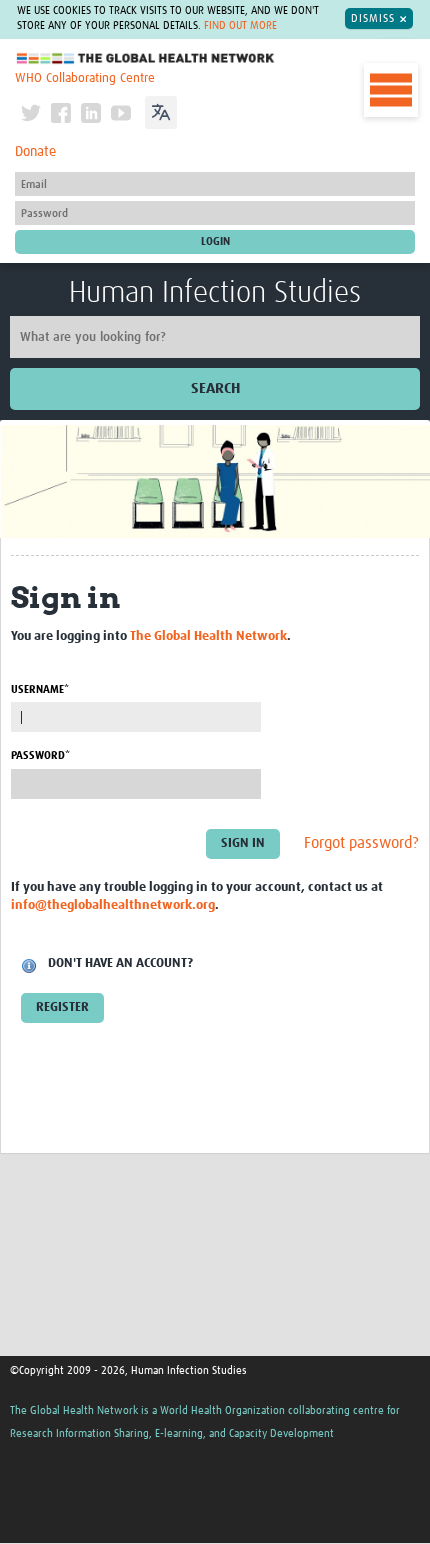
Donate (35, 152)
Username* (40, 689)
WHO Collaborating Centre (85, 78)
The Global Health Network (146, 58)
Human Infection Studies (215, 293)
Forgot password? (361, 843)
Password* (40, 755)
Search (215, 388)
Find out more (240, 26)
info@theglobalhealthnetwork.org (113, 905)
